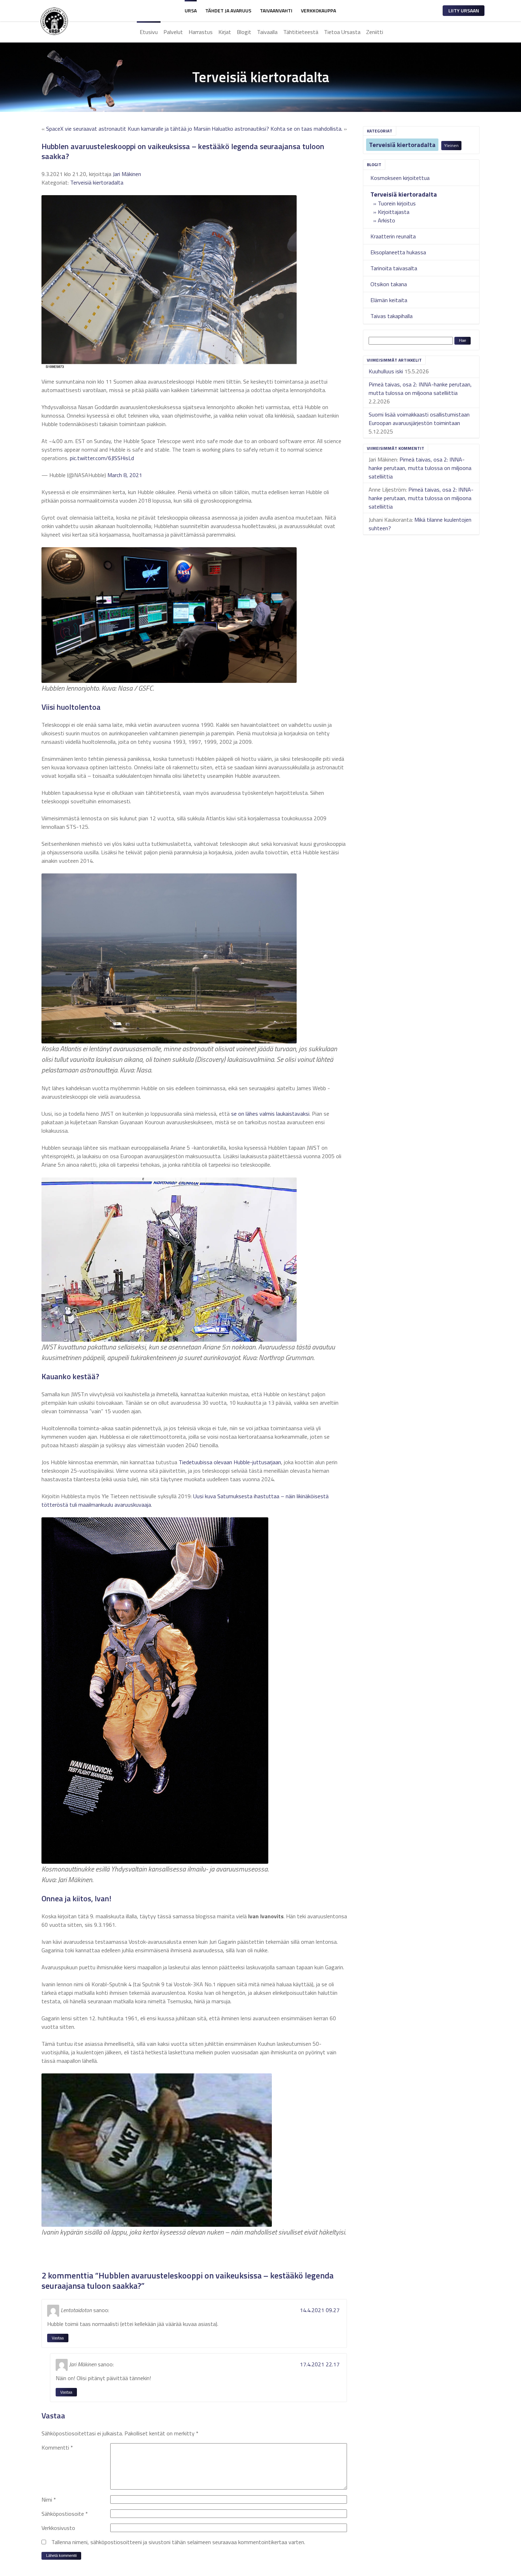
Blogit (244, 32)
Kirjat (225, 32)
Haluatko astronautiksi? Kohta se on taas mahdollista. (277, 129)
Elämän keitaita (389, 300)
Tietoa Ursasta (342, 32)
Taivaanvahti (276, 10)
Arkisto (386, 220)
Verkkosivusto (58, 2528)
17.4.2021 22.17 (320, 2364)
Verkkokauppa (318, 10)
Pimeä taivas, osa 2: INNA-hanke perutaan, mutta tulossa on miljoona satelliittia (420, 389)
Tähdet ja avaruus (228, 10)
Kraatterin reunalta (393, 236)
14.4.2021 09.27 (320, 2310)
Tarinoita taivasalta (394, 268)
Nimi (49, 2499)
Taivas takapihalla (391, 316)
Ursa (191, 10)
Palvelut (173, 32)
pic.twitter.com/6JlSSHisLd (102, 458)
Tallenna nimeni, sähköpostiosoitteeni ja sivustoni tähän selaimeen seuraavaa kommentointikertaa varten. (178, 2542)
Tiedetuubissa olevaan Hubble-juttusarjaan (230, 1462)
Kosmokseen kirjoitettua (400, 178)
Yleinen (451, 145)
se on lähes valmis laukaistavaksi (270, 1114)
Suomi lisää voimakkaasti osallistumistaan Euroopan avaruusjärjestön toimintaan (419, 419)
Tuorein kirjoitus (397, 203)
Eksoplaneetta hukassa (398, 252)
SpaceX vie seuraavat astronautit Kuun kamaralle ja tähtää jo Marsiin (128, 129)
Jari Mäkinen (127, 174)
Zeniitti (375, 32)
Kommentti (57, 2447)
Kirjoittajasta (394, 212)
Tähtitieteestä (301, 32)
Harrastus (201, 32)
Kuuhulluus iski (386, 371)
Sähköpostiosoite (65, 2514)
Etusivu (149, 32)
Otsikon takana (389, 284)
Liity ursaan (464, 10)
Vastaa (58, 2338)
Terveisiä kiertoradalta (402, 145)
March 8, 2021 (125, 475)
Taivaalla (267, 32)
